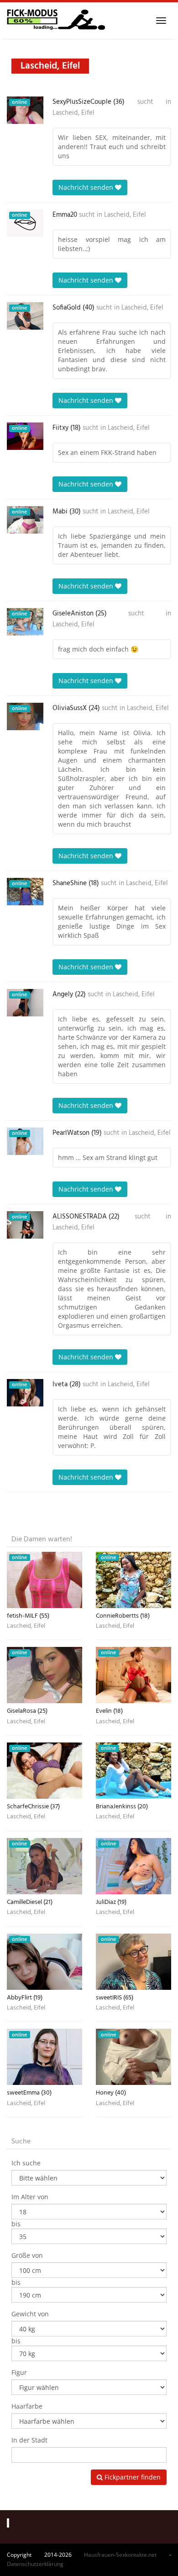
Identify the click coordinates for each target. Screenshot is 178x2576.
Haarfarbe (27, 2406)
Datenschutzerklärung (35, 2564)
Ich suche (26, 2163)
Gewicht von (30, 2314)
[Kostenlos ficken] (56, 21)
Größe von (27, 2255)
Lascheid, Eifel (73, 113)
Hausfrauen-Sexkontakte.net (120, 2555)
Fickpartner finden (132, 2477)
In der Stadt (29, 2440)
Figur (19, 2372)
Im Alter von (30, 2197)
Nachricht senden (87, 187)
